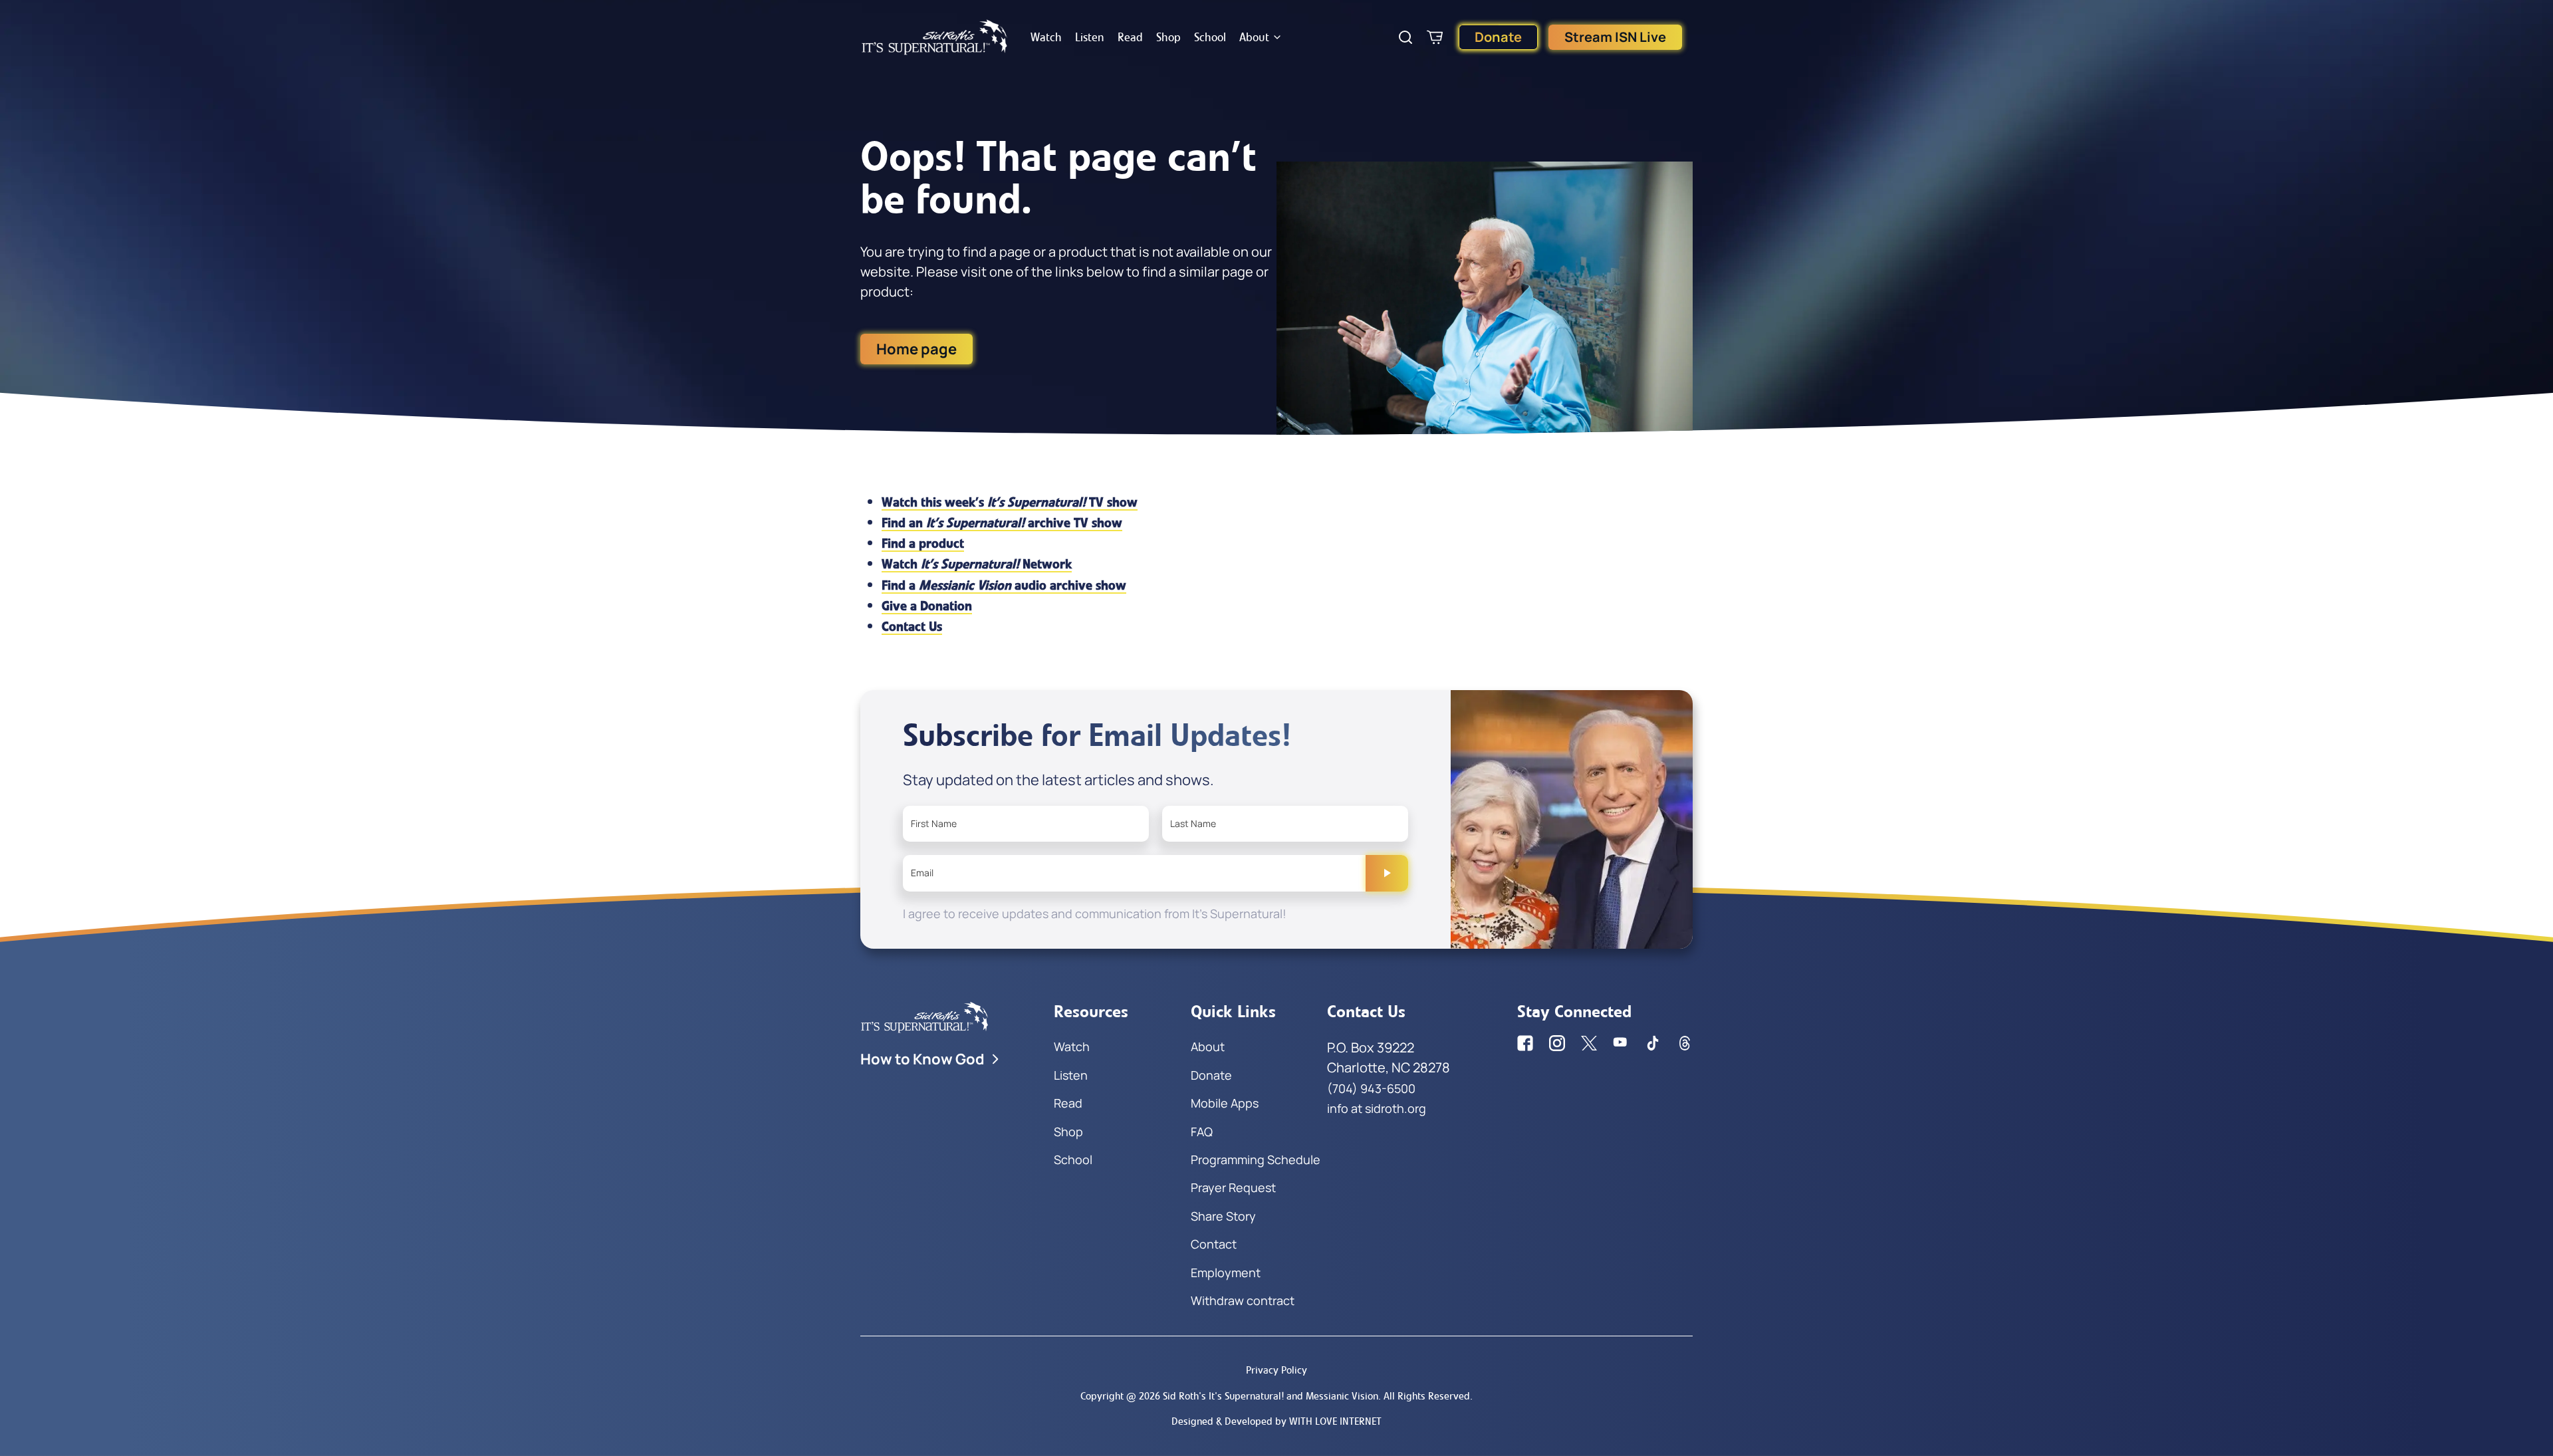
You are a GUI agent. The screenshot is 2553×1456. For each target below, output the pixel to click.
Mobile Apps (1225, 1103)
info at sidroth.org (1377, 1108)
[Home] (935, 37)
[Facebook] (1525, 1043)
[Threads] (1685, 1043)
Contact (1214, 1244)
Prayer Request (1233, 1187)
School (1210, 37)
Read (1130, 37)
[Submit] (1387, 873)
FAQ (1202, 1132)
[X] (1589, 1043)
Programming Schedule (1256, 1159)
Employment (1226, 1273)
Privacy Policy (1276, 1370)
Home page (916, 349)
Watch (1046, 37)
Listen (1090, 37)
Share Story (1223, 1216)
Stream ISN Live (1615, 37)
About (1254, 37)
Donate (1498, 37)
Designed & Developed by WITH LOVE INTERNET (1276, 1421)
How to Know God (922, 1059)
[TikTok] (1653, 1043)
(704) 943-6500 (1371, 1088)
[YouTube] (1621, 1043)
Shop (1168, 37)
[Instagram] (1557, 1043)
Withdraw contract (1243, 1300)
